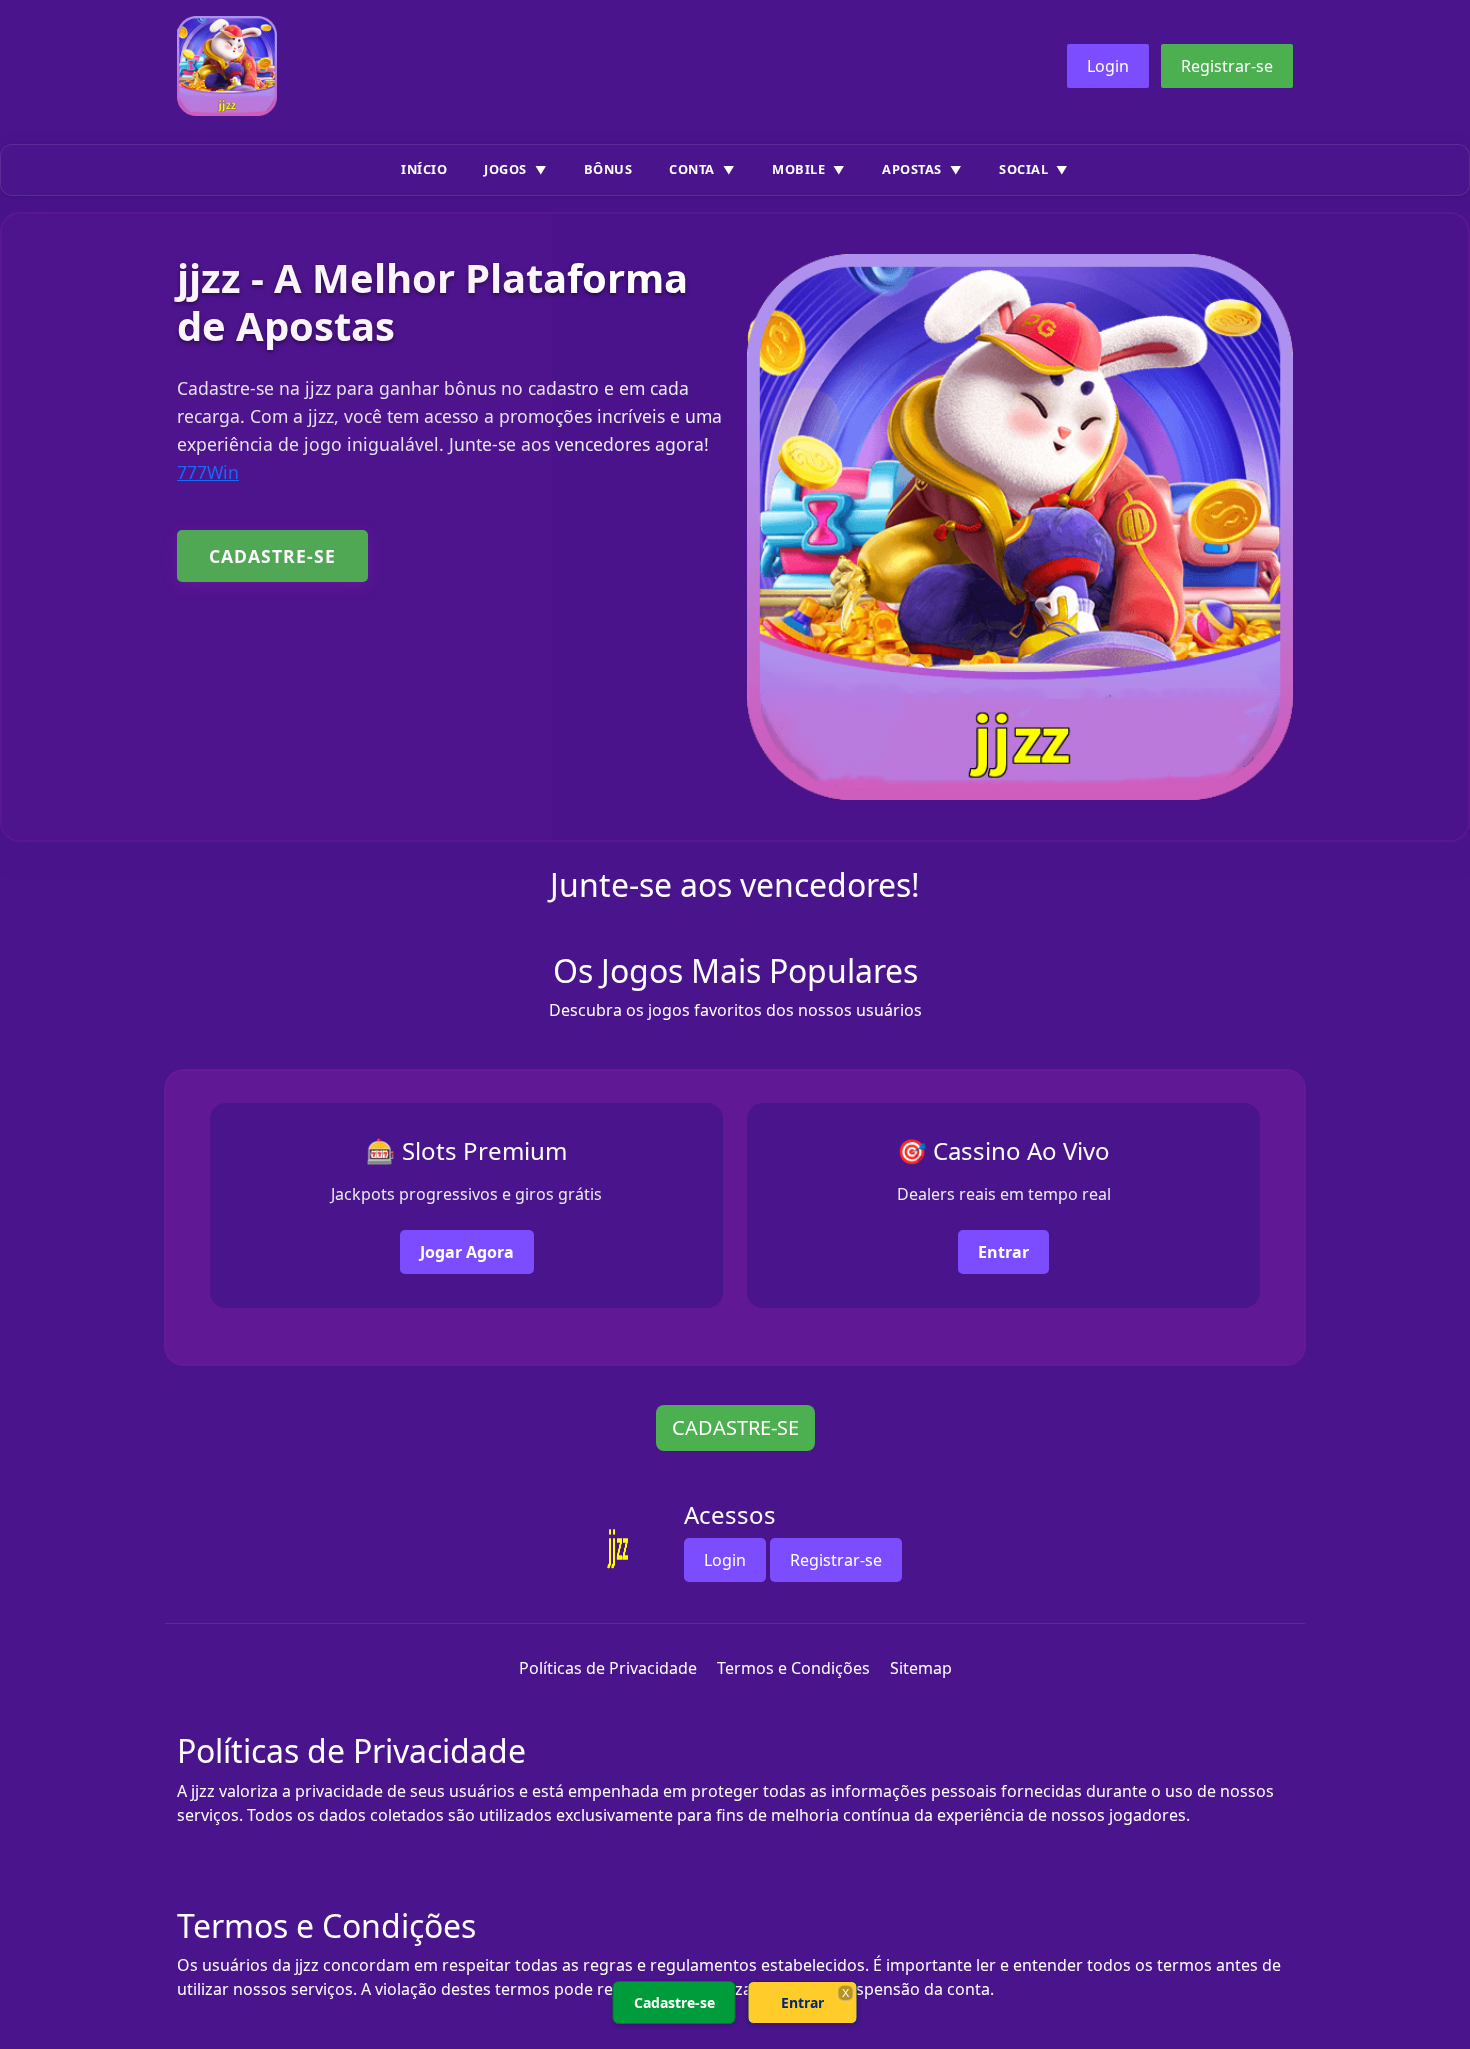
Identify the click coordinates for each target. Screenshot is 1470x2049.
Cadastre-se (674, 2002)
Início (424, 169)
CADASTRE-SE (272, 556)
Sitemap (921, 1668)
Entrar (1003, 1252)
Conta (692, 169)
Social (1023, 169)
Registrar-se (1227, 66)
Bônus (608, 169)
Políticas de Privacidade (608, 1668)
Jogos (505, 169)
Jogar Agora (467, 1252)
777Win (208, 472)
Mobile (798, 169)
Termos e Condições (793, 1668)
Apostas (912, 169)
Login (1108, 66)
